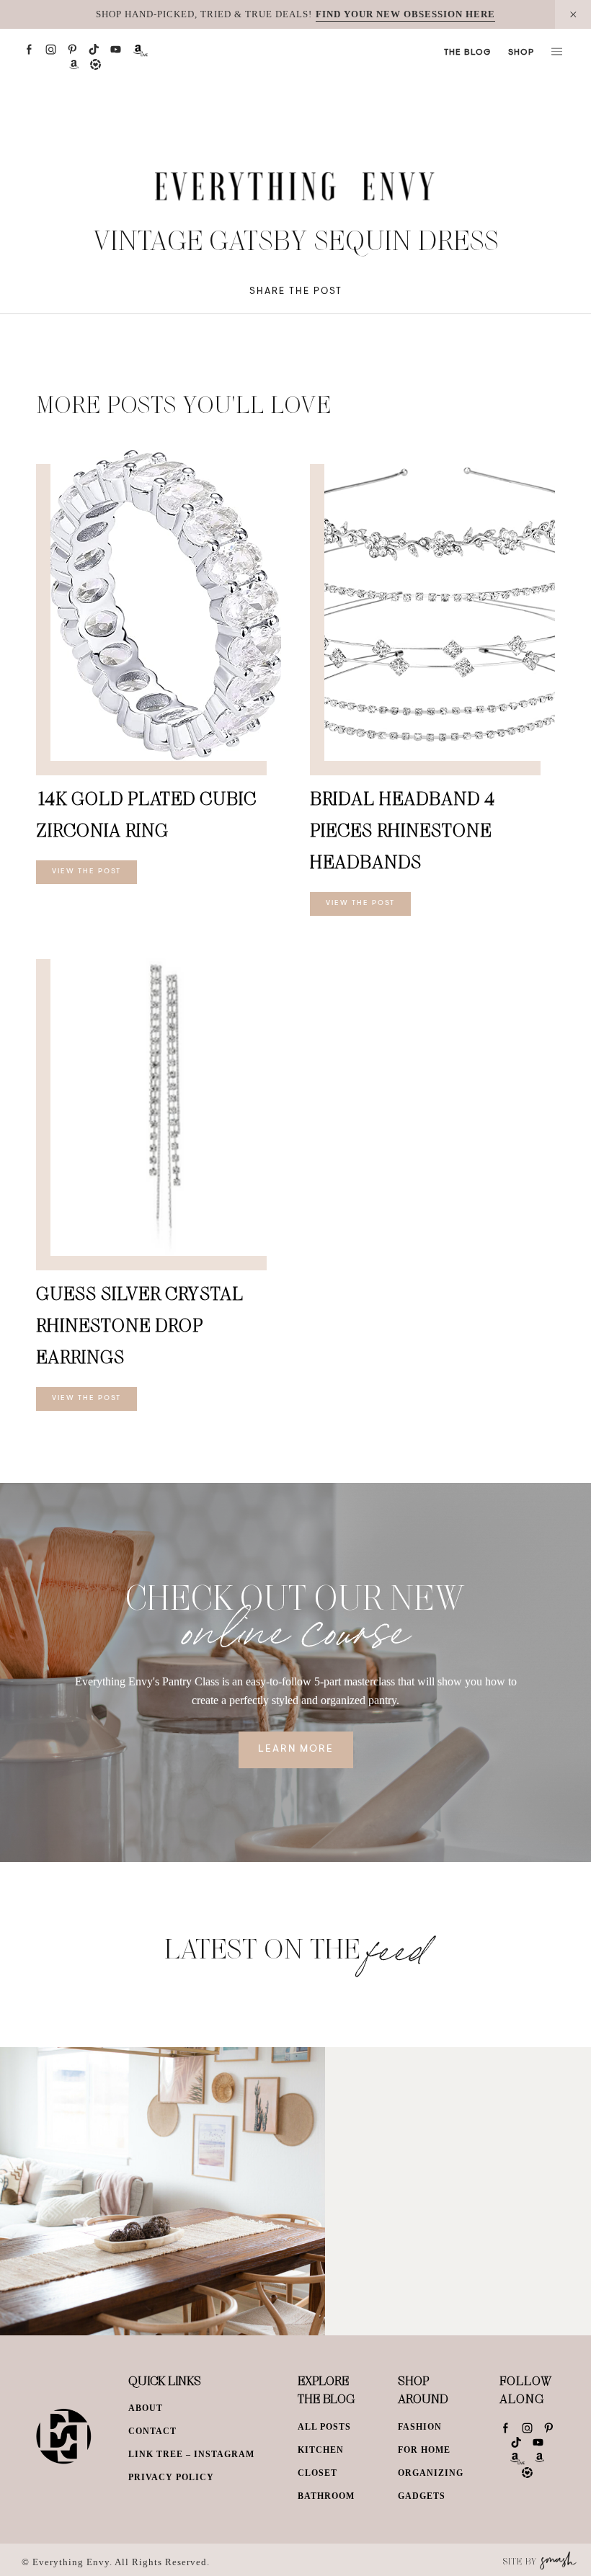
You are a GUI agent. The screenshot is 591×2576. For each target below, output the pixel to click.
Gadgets (422, 2496)
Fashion (420, 2427)
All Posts (324, 2427)
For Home (424, 2450)
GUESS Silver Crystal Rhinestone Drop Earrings (140, 1325)
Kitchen (321, 2450)
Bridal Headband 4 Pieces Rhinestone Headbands (403, 830)
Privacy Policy (171, 2477)
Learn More (296, 1750)
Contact (152, 2431)
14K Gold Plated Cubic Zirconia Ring (146, 814)
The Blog (467, 53)
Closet (317, 2473)
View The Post (86, 872)
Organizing (431, 2473)
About (146, 2408)
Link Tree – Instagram (191, 2454)
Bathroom (326, 2496)
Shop (521, 53)
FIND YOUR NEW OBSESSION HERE (405, 14)
